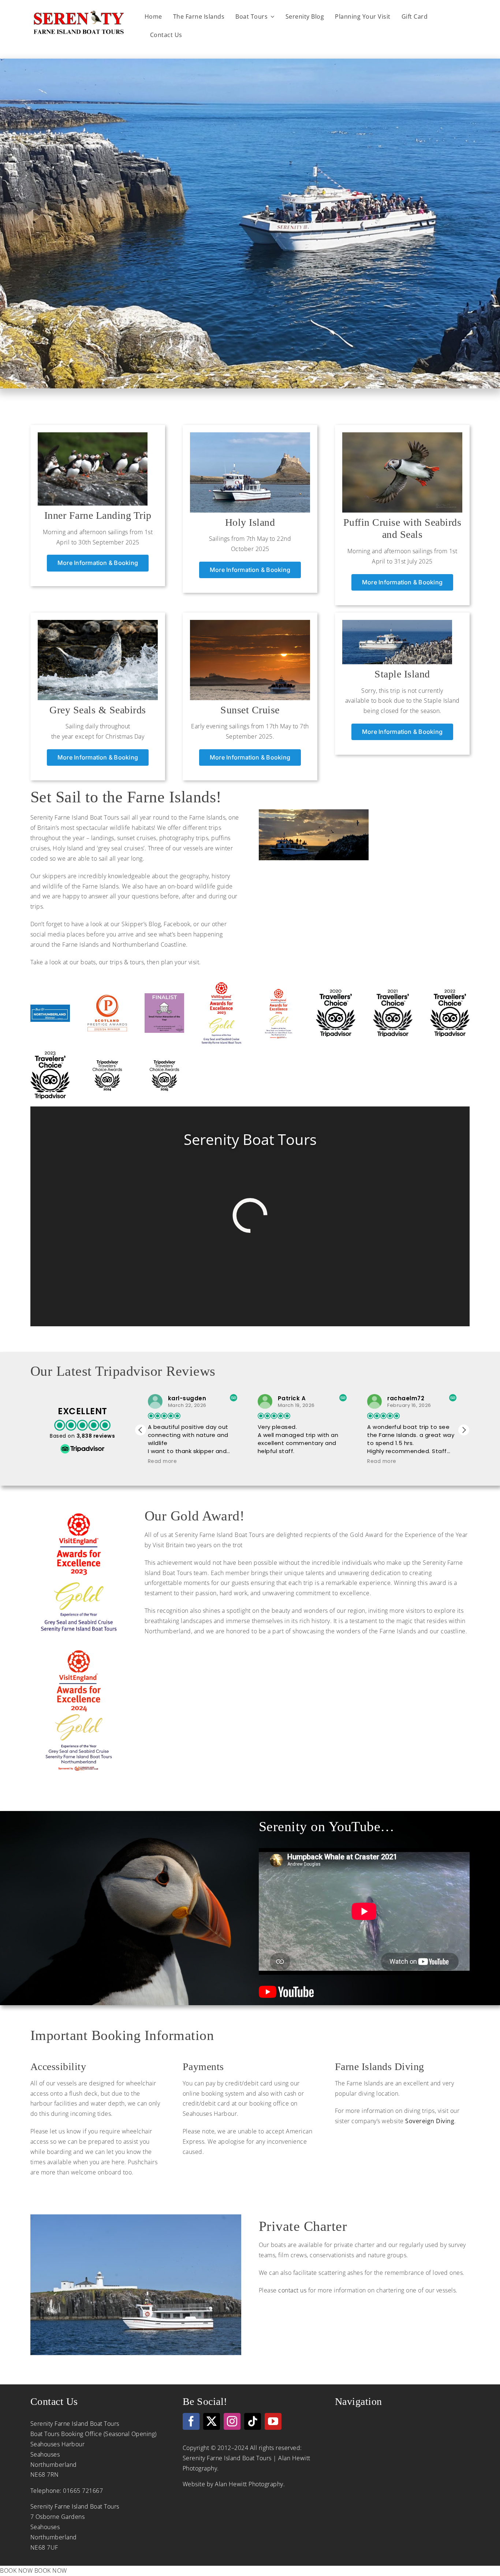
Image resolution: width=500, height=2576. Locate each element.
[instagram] (232, 2421)
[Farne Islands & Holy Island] (250, 435)
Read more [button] (272, 1461)
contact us (292, 2290)
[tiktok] (253, 2421)
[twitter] (212, 2421)
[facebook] (191, 2421)
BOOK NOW (16, 2571)
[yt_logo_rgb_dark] (286, 1988)
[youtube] (273, 2421)
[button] (464, 1430)
